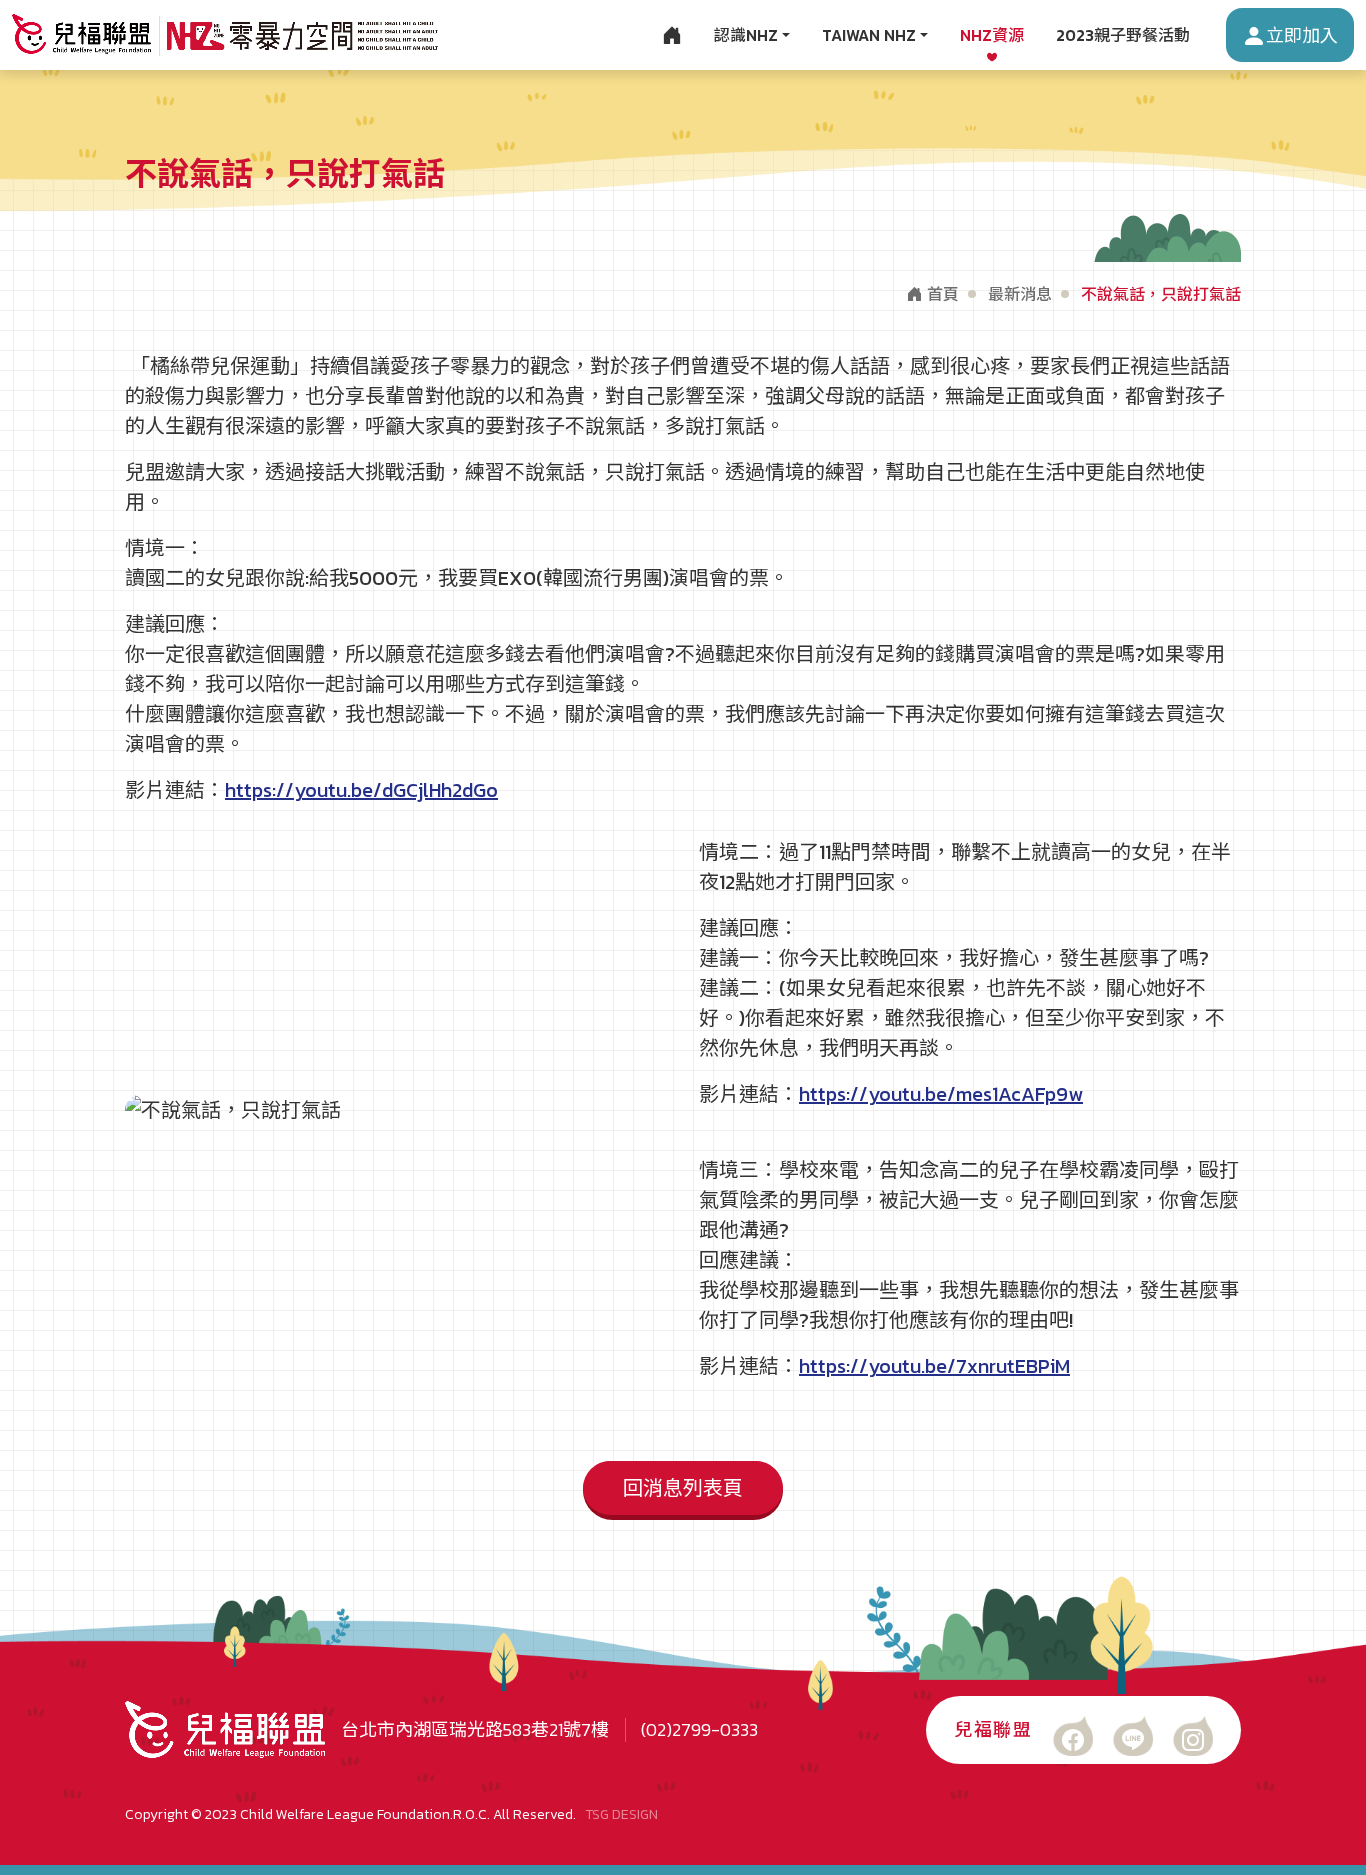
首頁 (941, 294)
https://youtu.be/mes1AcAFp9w (941, 1094)
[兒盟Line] (1133, 1736)
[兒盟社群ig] (1193, 1736)
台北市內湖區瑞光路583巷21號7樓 (475, 1729)
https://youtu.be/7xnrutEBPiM (934, 1366)
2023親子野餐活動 (1123, 35)
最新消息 (1020, 294)
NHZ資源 (992, 35)
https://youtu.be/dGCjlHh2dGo (361, 790)
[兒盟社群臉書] (1073, 1736)
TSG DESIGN (621, 1814)
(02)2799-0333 (699, 1729)
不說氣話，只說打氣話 (1161, 294)
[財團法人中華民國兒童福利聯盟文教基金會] (225, 35)
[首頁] (672, 35)
